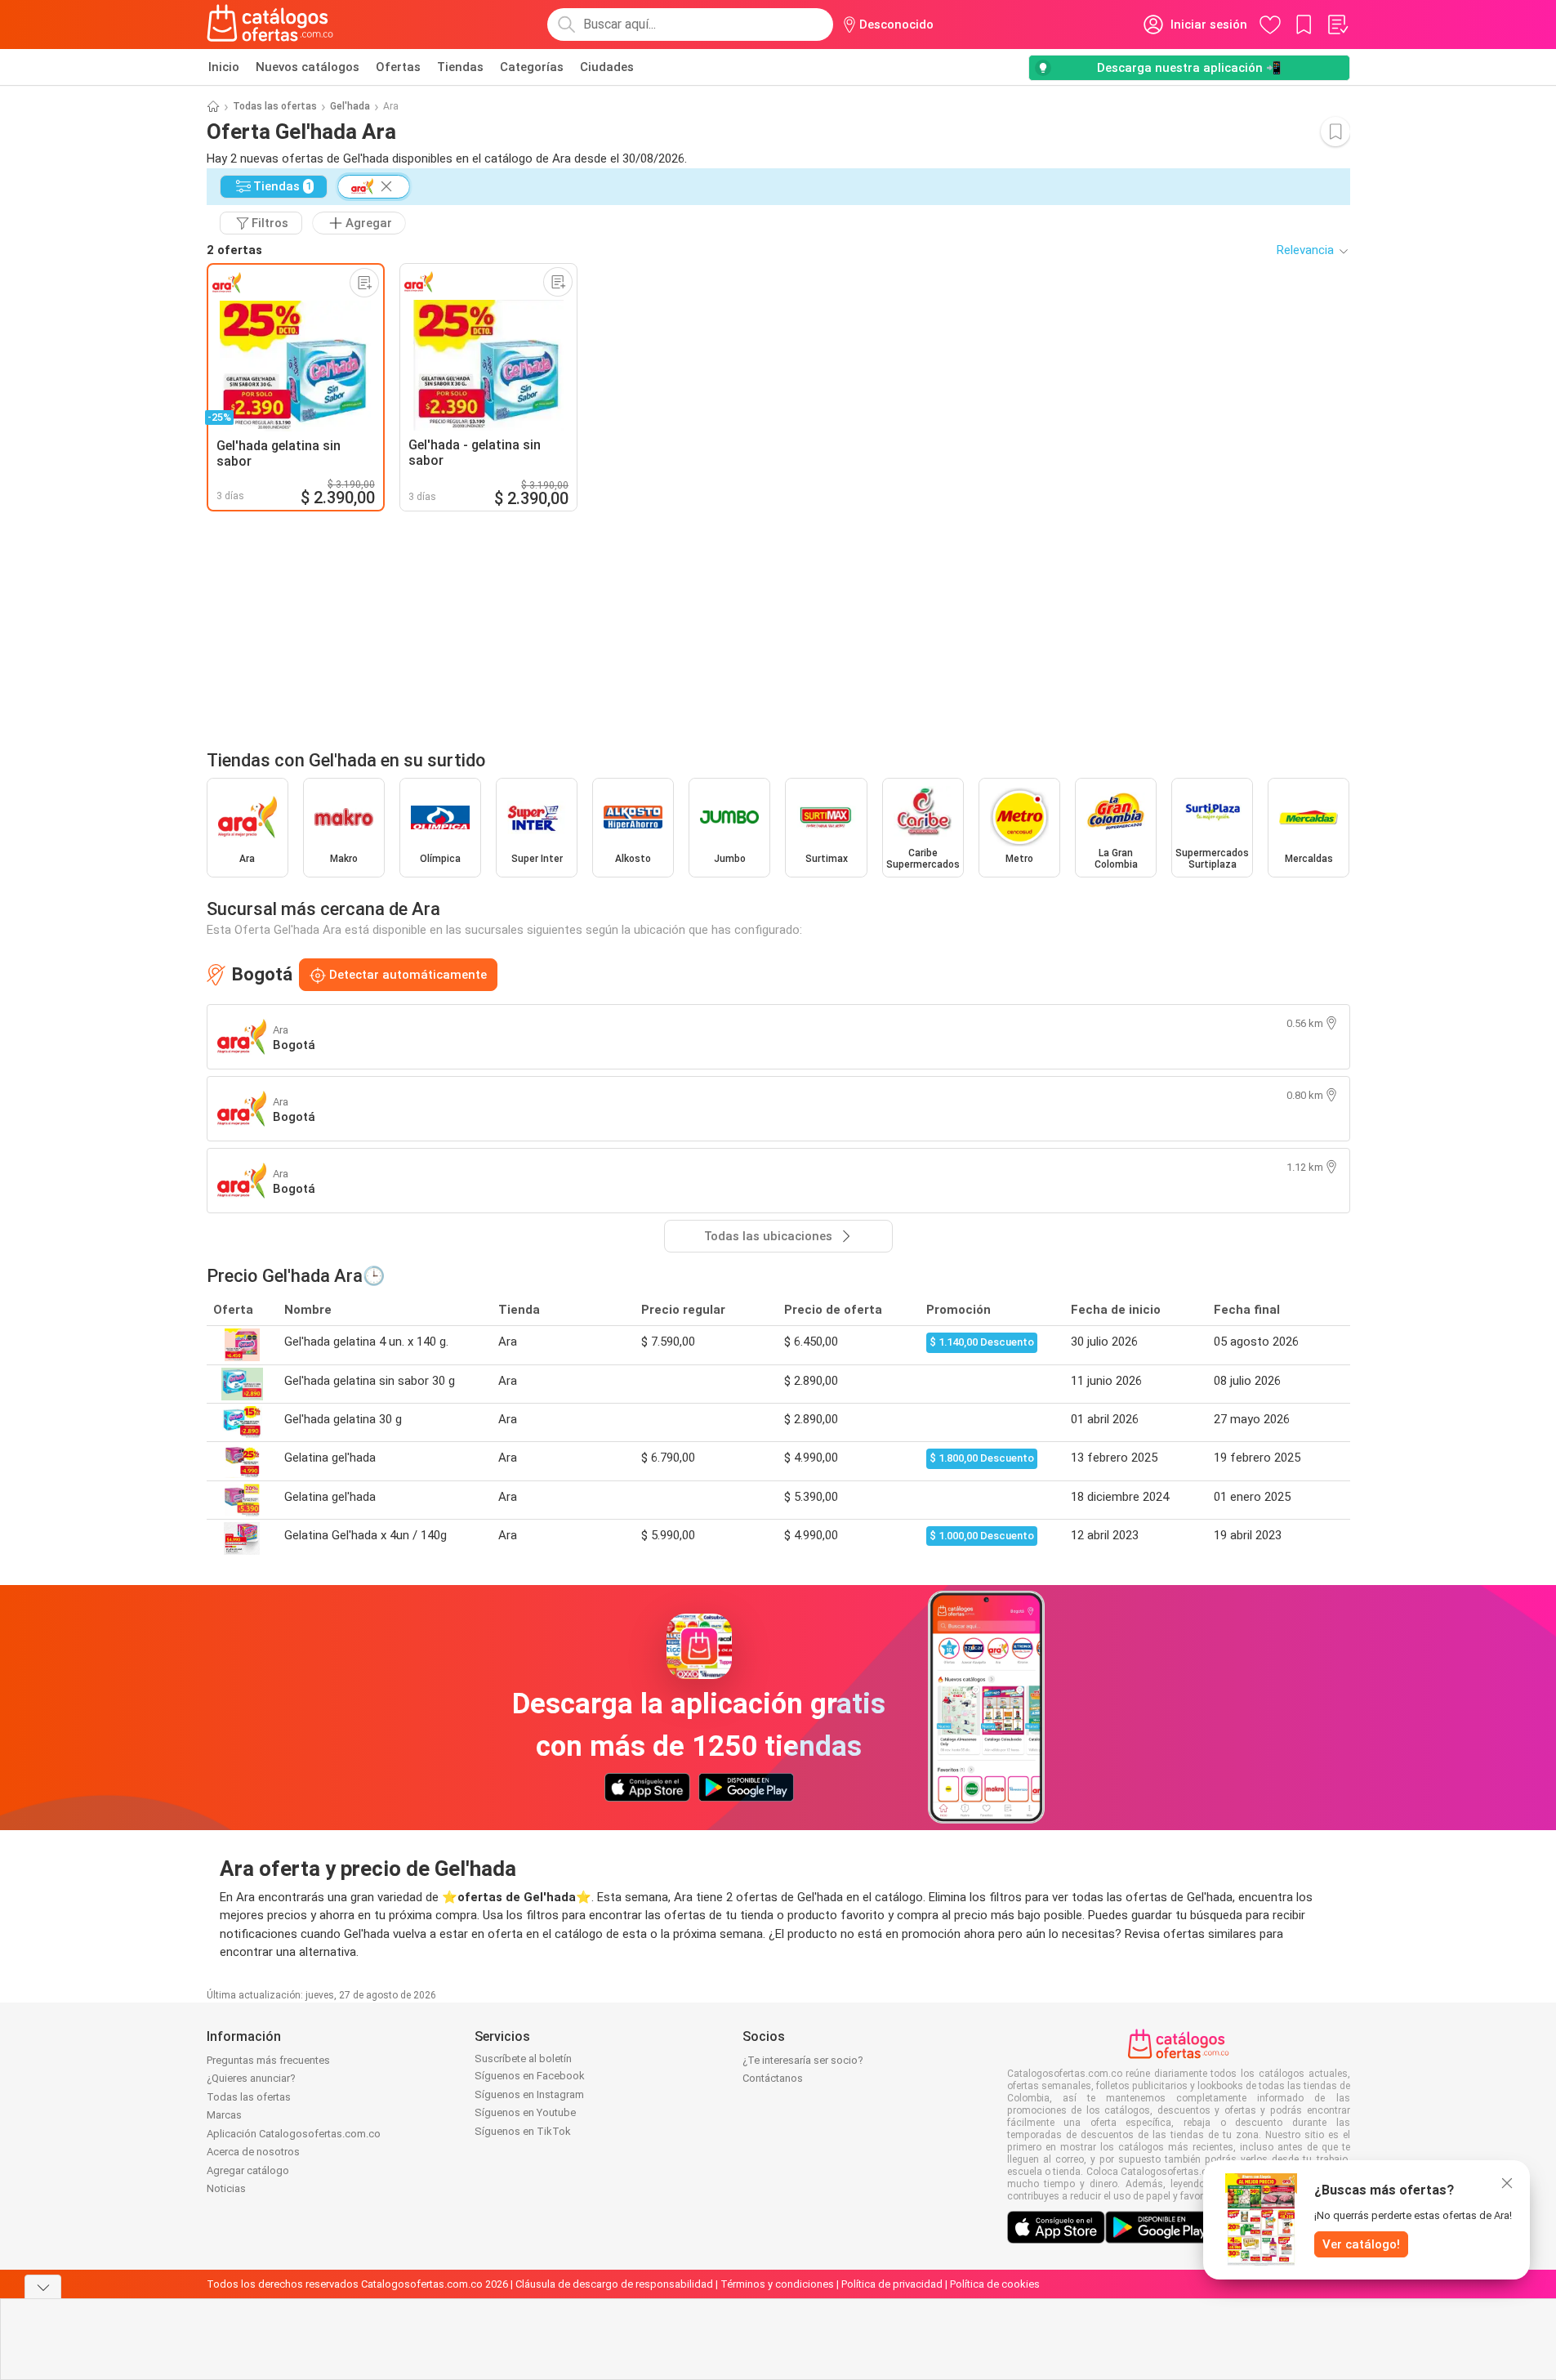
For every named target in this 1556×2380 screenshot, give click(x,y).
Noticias (226, 2188)
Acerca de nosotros (253, 2152)
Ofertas (398, 67)
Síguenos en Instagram (529, 2094)
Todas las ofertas (275, 106)
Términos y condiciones (777, 2284)
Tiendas (460, 67)
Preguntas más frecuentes (268, 2060)
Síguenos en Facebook (530, 2076)
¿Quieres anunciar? (251, 2078)
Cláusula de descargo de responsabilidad (614, 2284)
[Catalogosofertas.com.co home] (270, 25)
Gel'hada (350, 106)
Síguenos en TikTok (523, 2131)
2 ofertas (234, 250)
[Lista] (1337, 25)
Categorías (532, 67)
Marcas (224, 2115)
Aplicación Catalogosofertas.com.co (294, 2134)
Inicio (224, 67)
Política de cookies (995, 2284)
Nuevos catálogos (308, 67)
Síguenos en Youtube (525, 2112)
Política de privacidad (892, 2284)
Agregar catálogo (248, 2170)
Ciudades (607, 67)
